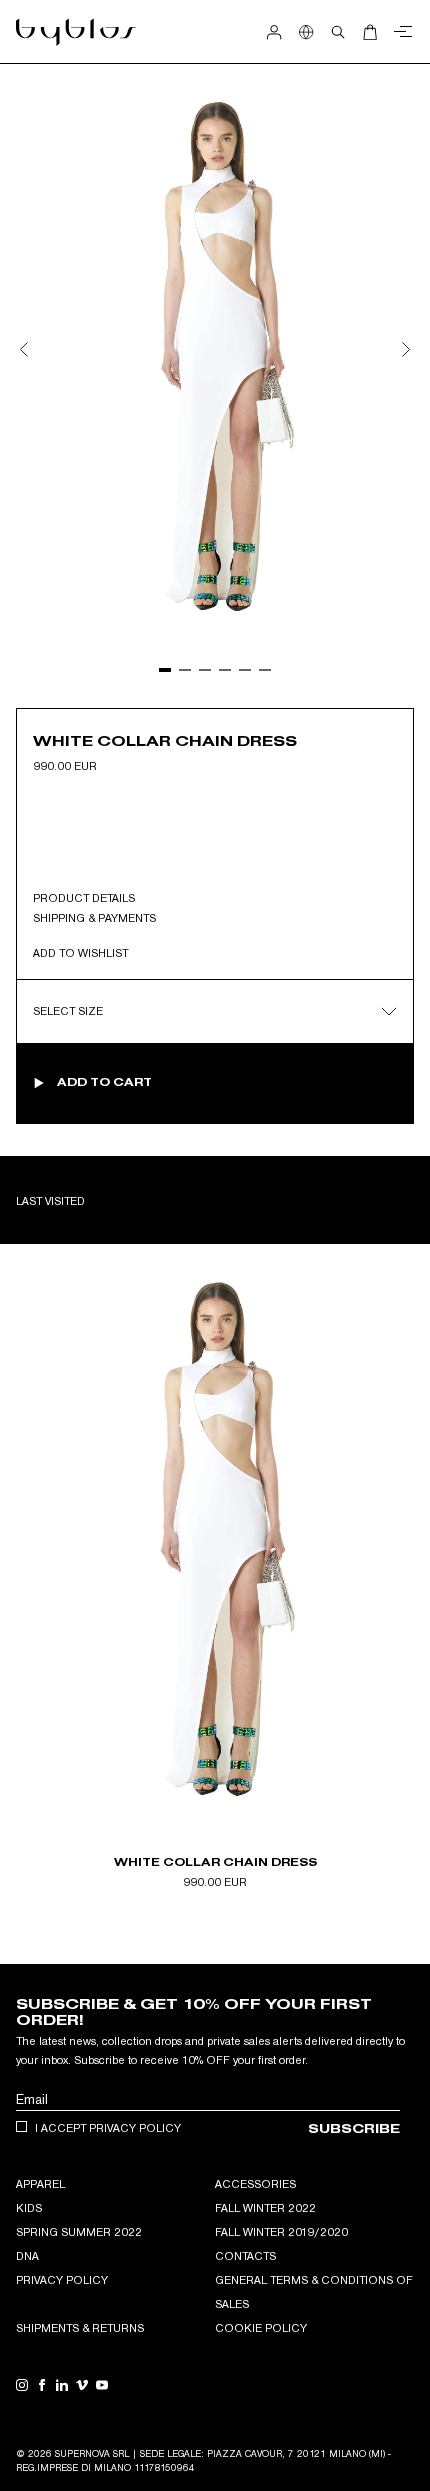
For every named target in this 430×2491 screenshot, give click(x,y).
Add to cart (104, 1082)
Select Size (68, 1011)
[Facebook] (42, 2385)
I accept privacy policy (108, 2128)
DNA (27, 2256)
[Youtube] (102, 2385)
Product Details (84, 897)
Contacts (245, 2256)
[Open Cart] (370, 32)
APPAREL (40, 2184)
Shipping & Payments (94, 917)
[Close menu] (400, 32)
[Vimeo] (82, 2385)
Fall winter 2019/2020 (281, 2232)
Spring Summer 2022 (79, 2232)
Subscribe (354, 2128)
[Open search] (338, 32)
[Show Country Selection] (306, 32)
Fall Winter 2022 (265, 2208)
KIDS (29, 2208)
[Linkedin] (62, 2385)
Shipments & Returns (80, 2328)
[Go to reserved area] (274, 32)
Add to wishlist (80, 953)
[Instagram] (22, 2385)
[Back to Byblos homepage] (76, 32)
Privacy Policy (62, 2280)
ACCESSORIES (255, 2184)
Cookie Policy (261, 2328)
